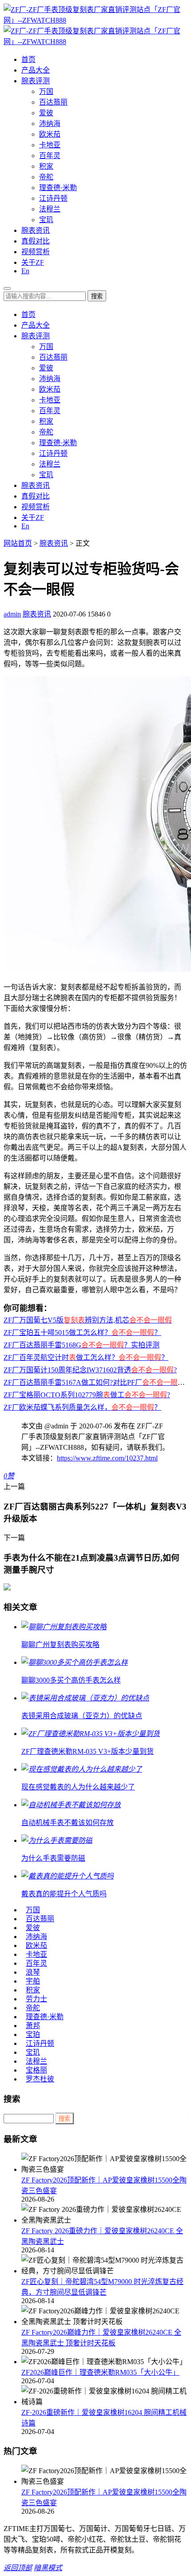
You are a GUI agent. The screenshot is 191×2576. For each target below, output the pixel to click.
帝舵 (46, 177)
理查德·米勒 (58, 188)
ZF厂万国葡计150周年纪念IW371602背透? (90, 1370)
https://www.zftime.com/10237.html (107, 1458)
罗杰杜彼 (40, 2079)
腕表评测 (36, 81)
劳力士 (36, 1999)
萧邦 (33, 2026)
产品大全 (36, 70)
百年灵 (50, 156)
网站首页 (18, 543)
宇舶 (33, 1981)
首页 (28, 59)
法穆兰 (50, 209)
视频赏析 (36, 252)
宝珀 (33, 2034)
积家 (46, 166)
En (25, 271)
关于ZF (33, 262)
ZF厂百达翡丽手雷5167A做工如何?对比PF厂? (96, 1382)
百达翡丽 (53, 102)
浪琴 (33, 1972)
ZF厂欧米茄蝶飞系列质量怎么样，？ (82, 1407)
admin (12, 614)
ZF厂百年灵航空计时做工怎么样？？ (86, 1357)
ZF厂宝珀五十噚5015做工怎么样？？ (82, 1333)
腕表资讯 (36, 230)
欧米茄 (50, 134)
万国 (46, 91)
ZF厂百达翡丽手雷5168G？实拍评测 (82, 1345)
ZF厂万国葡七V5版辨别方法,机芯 (88, 1320)
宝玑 (46, 220)
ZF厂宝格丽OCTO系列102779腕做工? (87, 1395)
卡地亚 (50, 145)
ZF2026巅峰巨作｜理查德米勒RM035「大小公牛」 (100, 2372)
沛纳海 (50, 124)
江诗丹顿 (53, 198)
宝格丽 (36, 2070)
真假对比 (36, 241)
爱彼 (46, 113)
